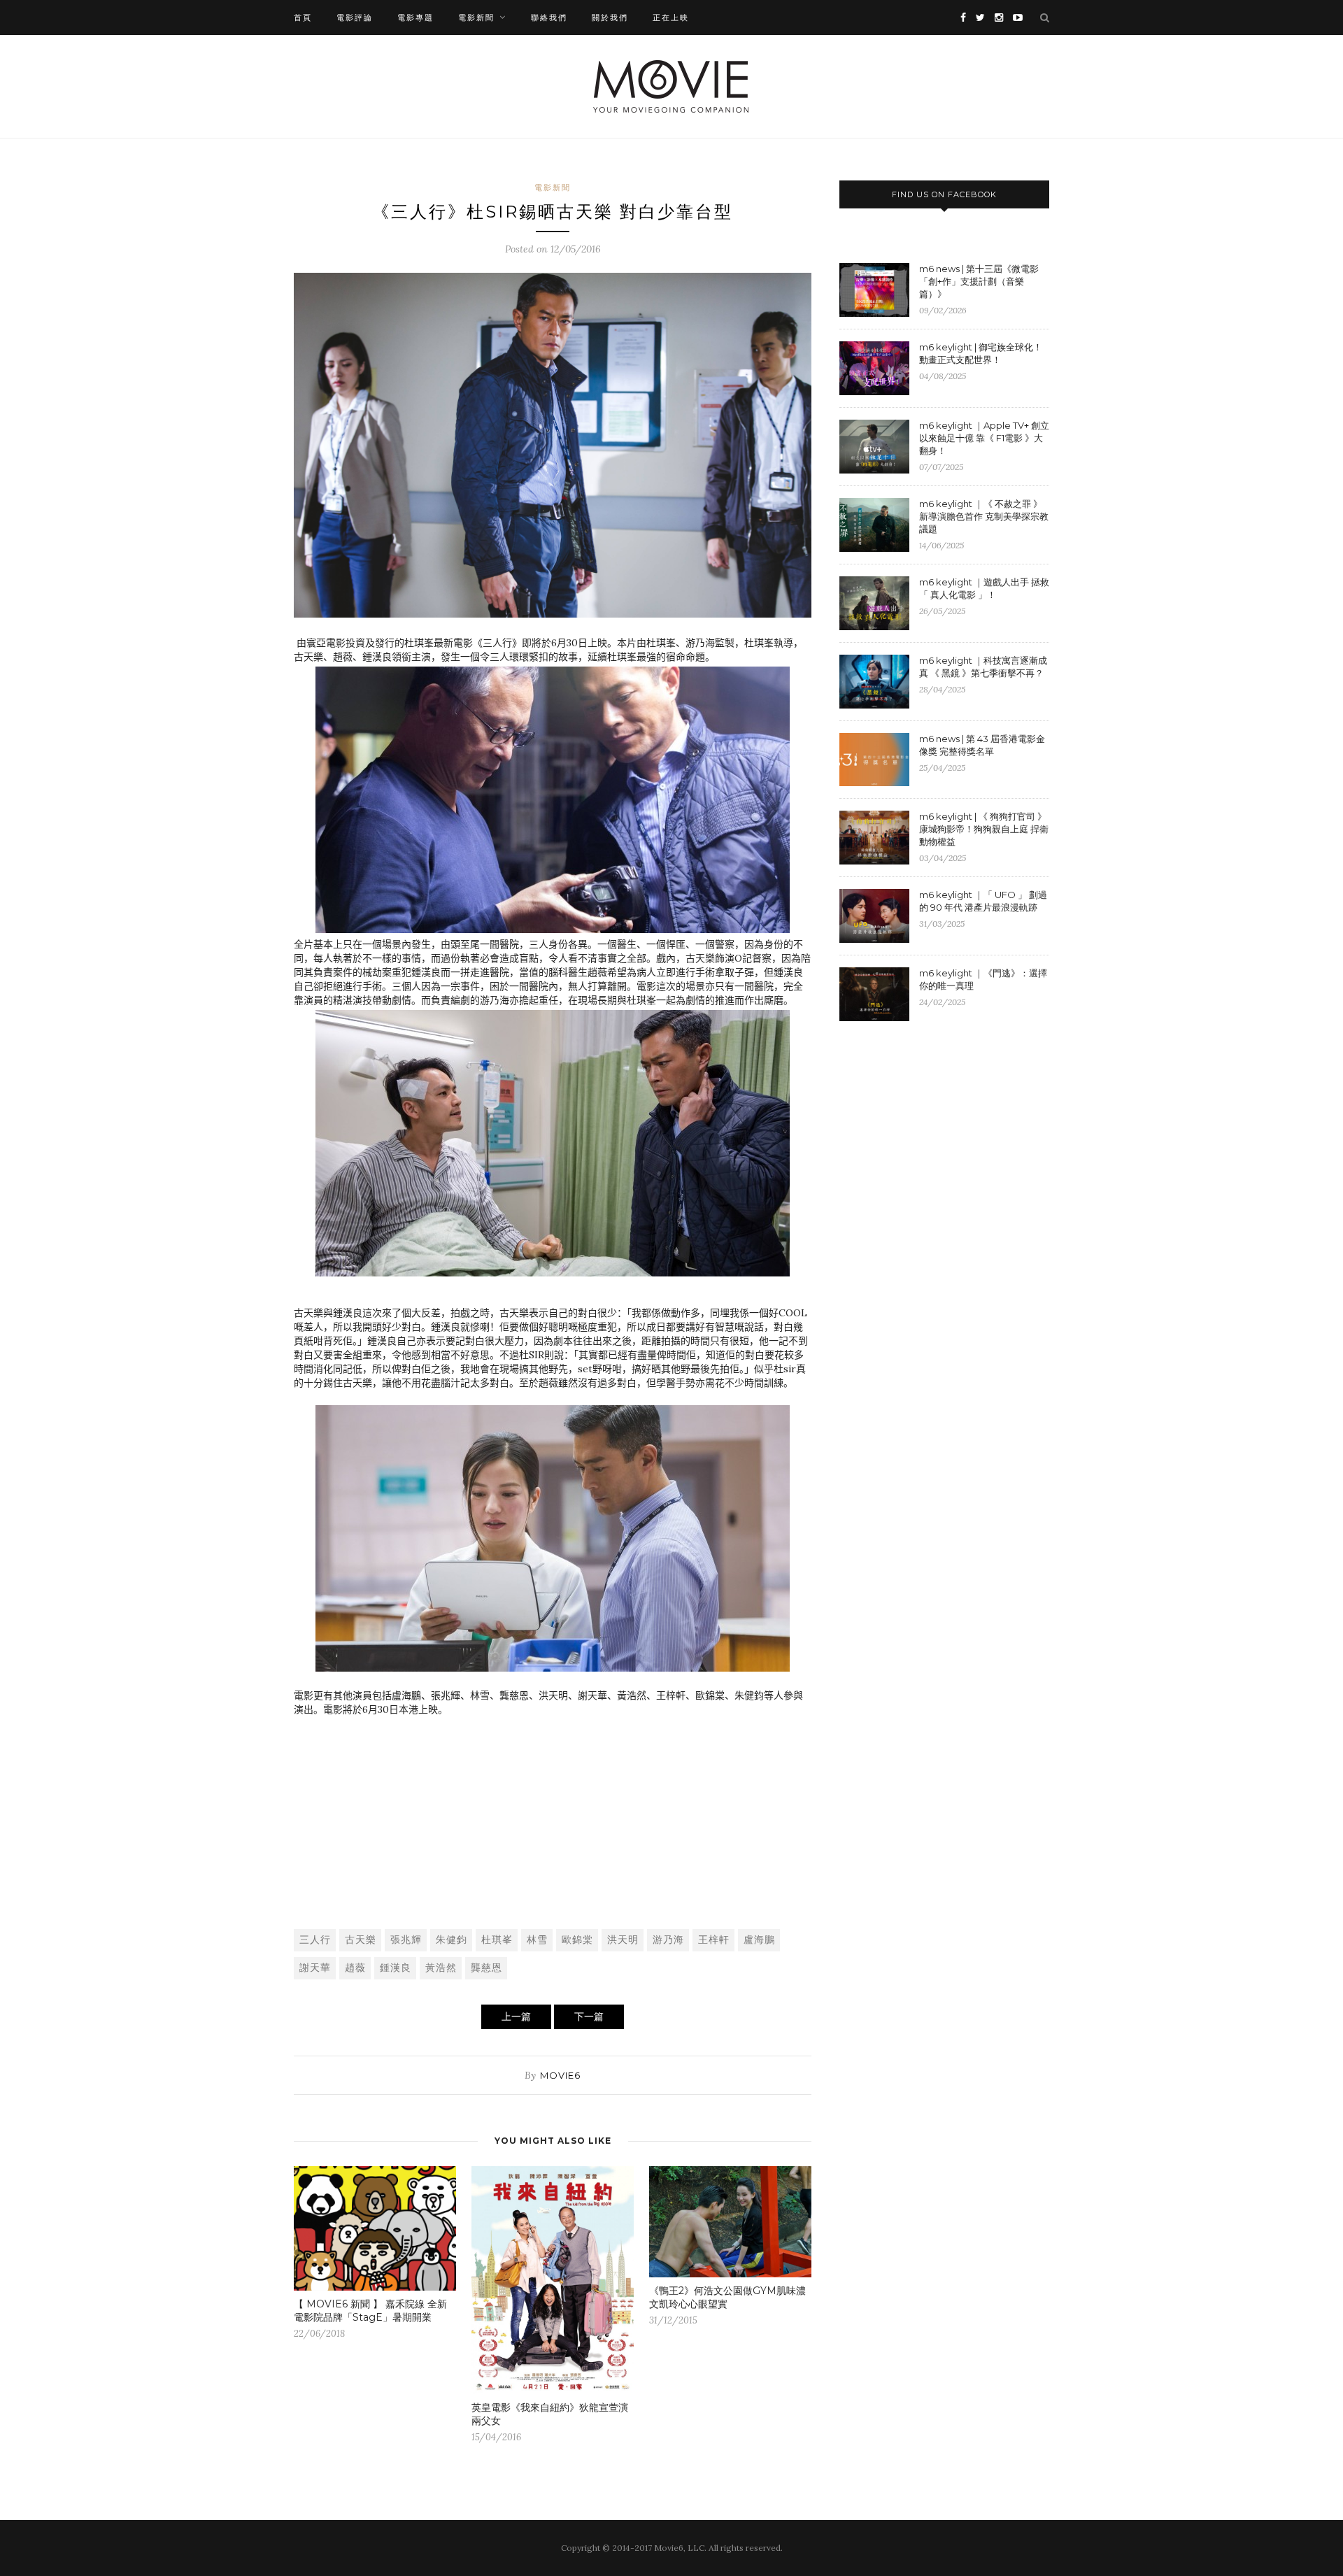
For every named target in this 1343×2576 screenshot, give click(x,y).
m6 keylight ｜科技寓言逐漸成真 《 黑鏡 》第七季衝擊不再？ (983, 667)
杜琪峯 (497, 1940)
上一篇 (516, 2016)
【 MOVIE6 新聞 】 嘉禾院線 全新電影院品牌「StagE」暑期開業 (370, 2311)
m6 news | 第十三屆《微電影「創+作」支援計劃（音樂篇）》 (979, 281)
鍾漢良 (396, 1967)
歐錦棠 (577, 1940)
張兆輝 (406, 1940)
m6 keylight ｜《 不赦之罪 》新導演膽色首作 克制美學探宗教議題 (984, 516)
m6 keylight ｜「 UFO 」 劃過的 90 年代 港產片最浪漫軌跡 (983, 901)
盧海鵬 (759, 1940)
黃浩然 (441, 1967)
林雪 (537, 1940)
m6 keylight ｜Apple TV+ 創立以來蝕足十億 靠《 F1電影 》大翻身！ (984, 438)
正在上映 (671, 17)
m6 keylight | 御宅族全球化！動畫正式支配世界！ (981, 353)
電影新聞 (476, 17)
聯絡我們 (549, 17)
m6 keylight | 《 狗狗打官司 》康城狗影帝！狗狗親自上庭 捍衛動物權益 (984, 829)
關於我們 (610, 17)
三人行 (315, 1940)
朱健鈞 (452, 1940)
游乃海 (668, 1940)
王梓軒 (714, 1940)
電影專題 (415, 17)
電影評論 (355, 17)
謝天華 (315, 1967)
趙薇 (355, 1967)
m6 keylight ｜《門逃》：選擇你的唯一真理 (983, 979)
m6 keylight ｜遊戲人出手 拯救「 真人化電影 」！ (984, 588)
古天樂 (361, 1940)
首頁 (303, 17)
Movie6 (560, 2075)
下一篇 (589, 2016)
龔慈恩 (486, 1967)
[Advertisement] (553, 1814)
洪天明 (623, 1940)
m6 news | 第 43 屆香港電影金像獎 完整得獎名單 (982, 745)
